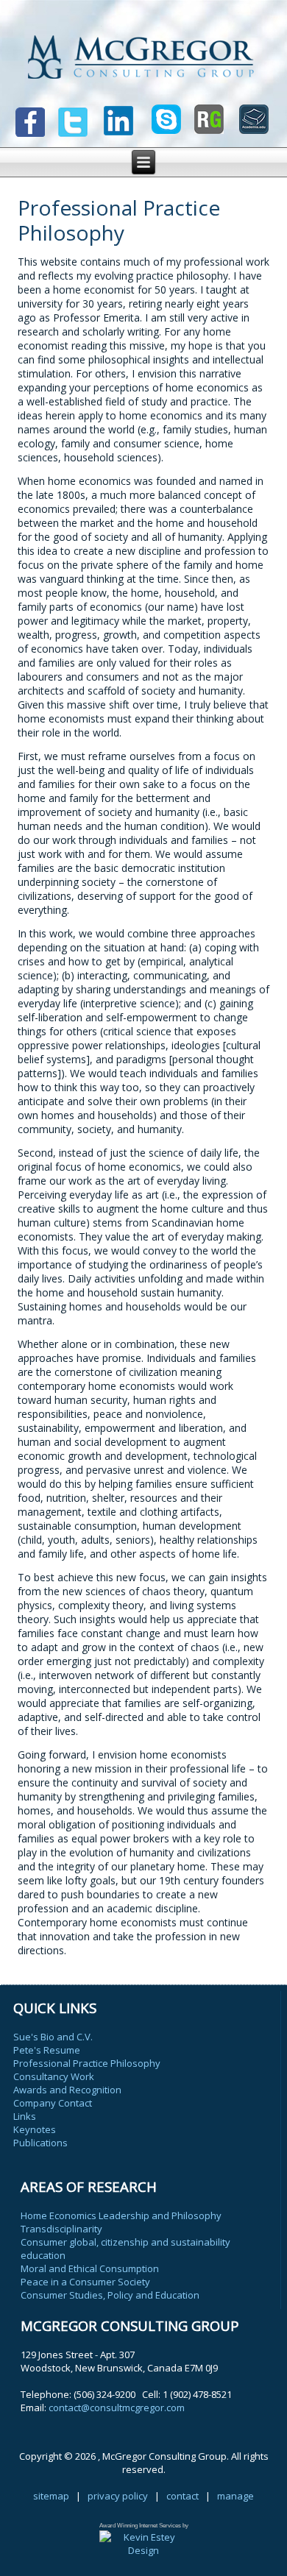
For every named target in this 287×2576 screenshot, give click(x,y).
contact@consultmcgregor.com (117, 2408)
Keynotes (35, 2129)
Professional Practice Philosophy (87, 2063)
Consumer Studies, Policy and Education (110, 2295)
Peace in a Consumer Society (85, 2282)
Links (25, 2116)
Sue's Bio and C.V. (53, 2037)
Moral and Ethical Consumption (90, 2268)
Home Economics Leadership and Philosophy (121, 2215)
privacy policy (118, 2496)
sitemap (51, 2496)
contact (183, 2496)
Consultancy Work (54, 2076)
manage (235, 2496)
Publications (40, 2143)
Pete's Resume (47, 2050)
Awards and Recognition (67, 2090)
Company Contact (53, 2103)
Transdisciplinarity (61, 2229)
